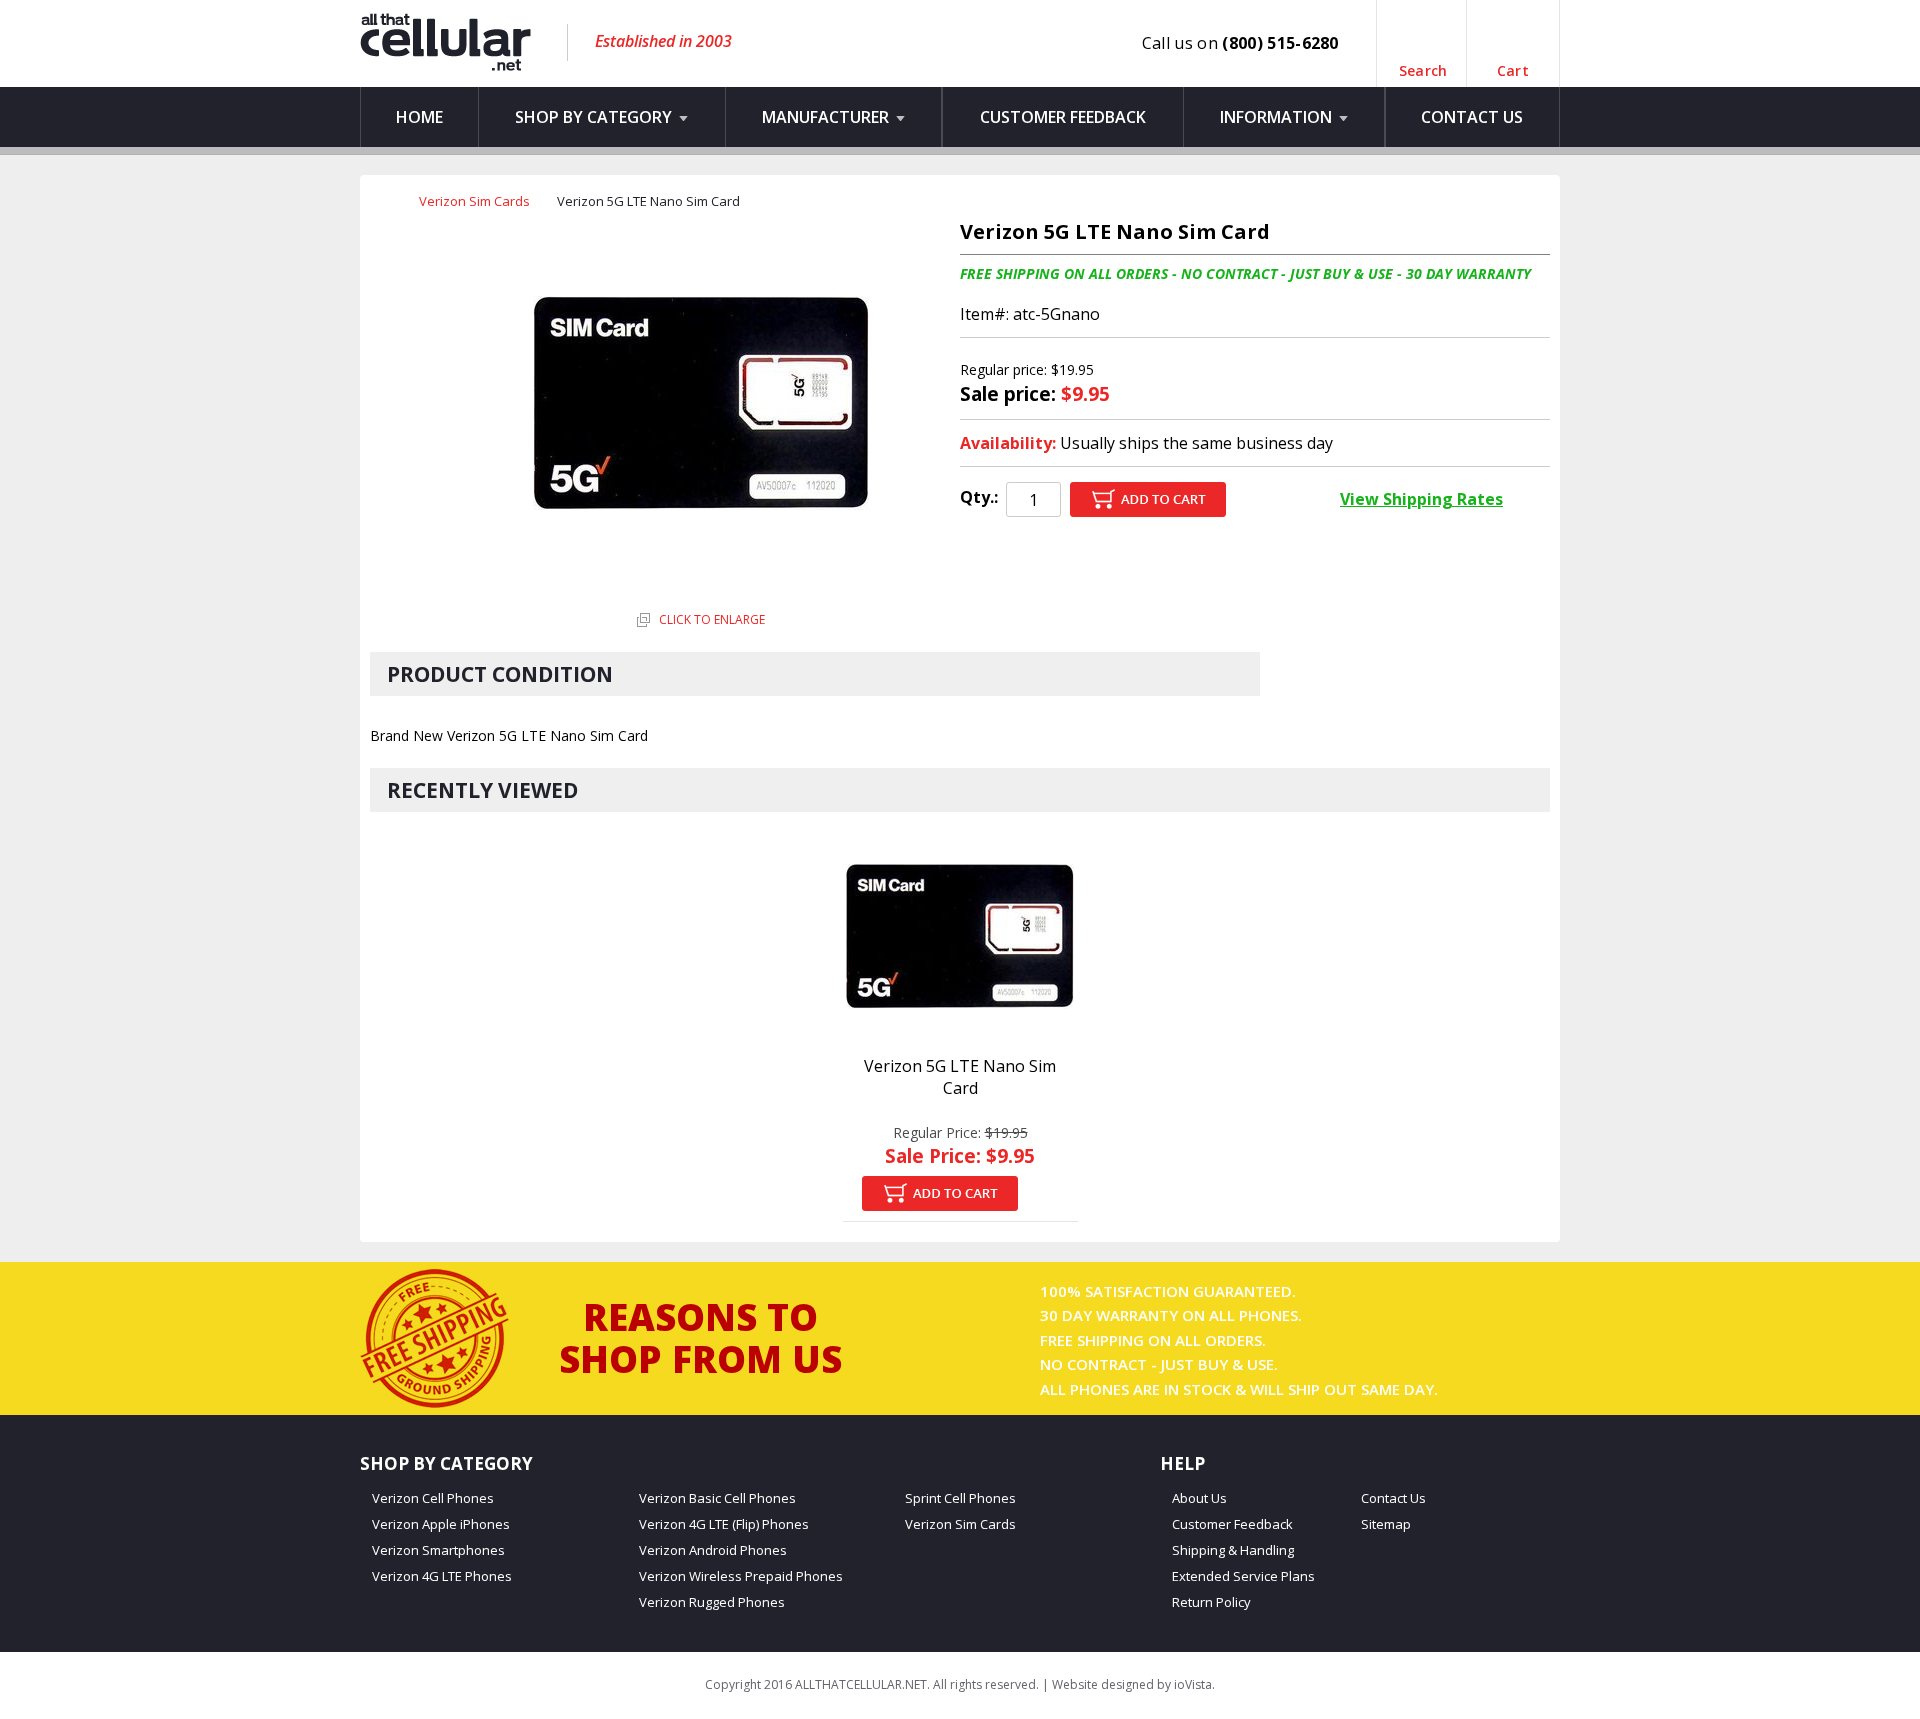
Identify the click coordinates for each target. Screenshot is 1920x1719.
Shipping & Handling (1233, 1550)
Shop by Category (595, 117)
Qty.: (979, 497)
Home (419, 117)
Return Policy (1211, 1602)
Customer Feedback (1063, 117)
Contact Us (1472, 117)
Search (1423, 61)
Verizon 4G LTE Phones (442, 1576)
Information (1278, 117)
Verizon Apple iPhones (441, 1524)
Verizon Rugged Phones (712, 1602)
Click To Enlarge (710, 620)
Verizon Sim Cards (474, 201)
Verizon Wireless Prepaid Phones (741, 1576)
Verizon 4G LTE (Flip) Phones (724, 1524)
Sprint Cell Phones (960, 1498)
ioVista (1193, 1684)
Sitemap (1386, 1524)
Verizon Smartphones (438, 1550)
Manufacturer (827, 117)
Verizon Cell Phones (433, 1498)
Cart (1513, 61)
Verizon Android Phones (713, 1550)
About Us (1199, 1498)
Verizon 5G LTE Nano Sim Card (960, 1077)
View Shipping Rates (1421, 499)
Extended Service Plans (1243, 1576)
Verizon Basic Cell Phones (717, 1498)
